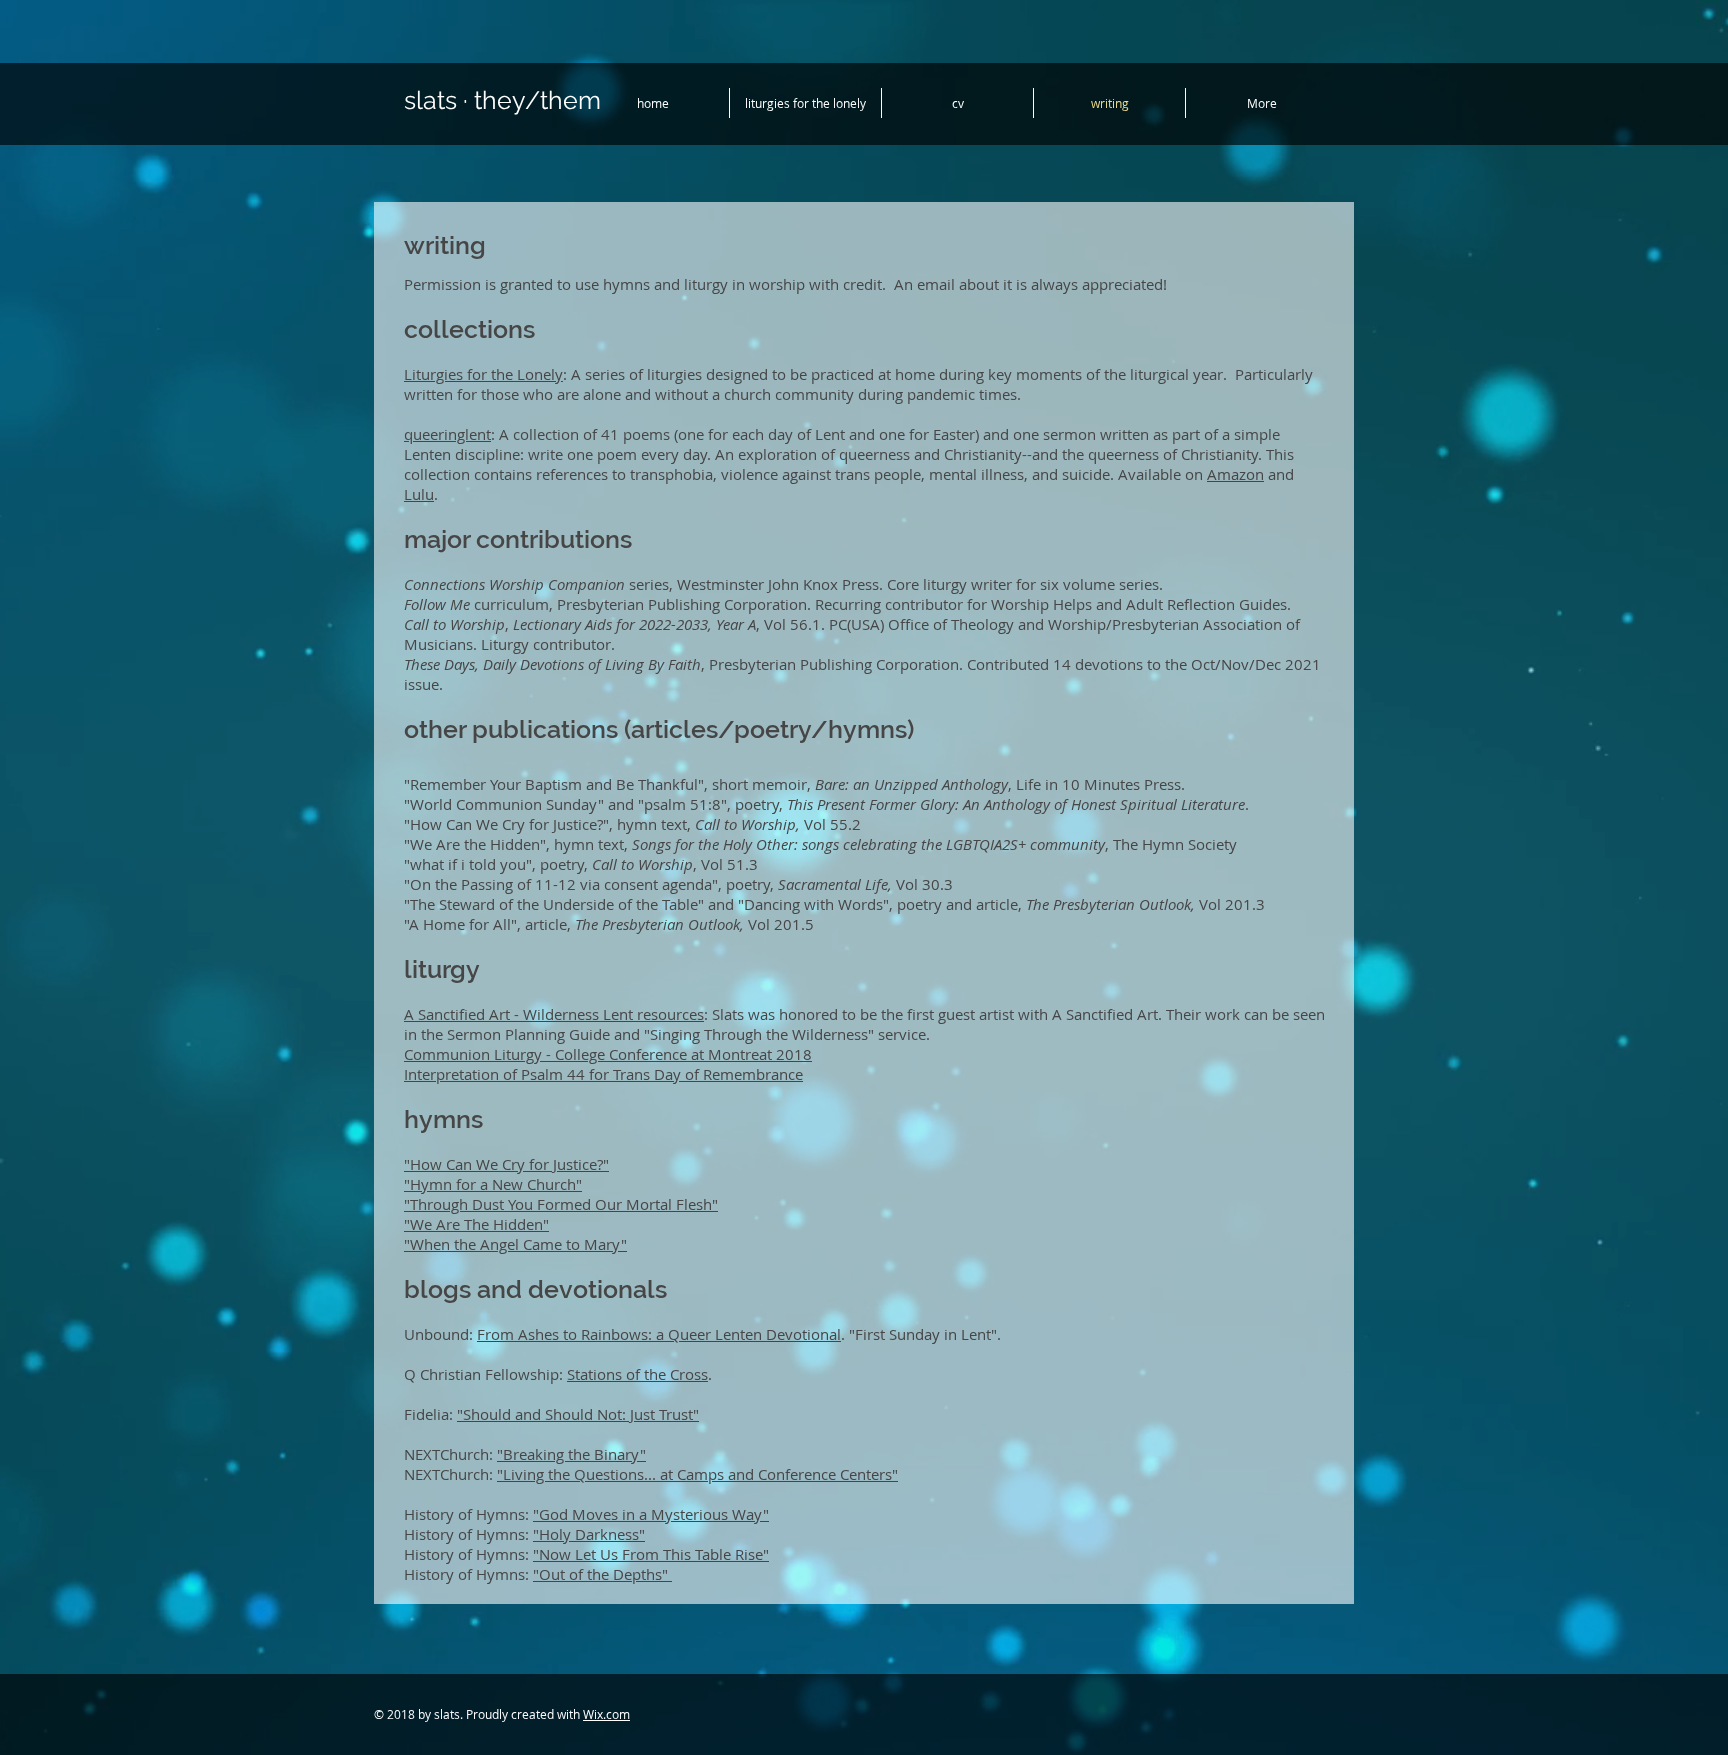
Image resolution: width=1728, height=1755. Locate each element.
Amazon (1235, 474)
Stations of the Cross (637, 1374)
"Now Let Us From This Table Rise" (651, 1554)
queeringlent (447, 434)
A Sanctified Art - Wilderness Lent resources (554, 1014)
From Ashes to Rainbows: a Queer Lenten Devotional (659, 1334)
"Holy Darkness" (589, 1534)
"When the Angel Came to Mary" (515, 1244)
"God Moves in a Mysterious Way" (651, 1514)
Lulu (419, 494)
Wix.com (606, 1714)
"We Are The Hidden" (476, 1224)
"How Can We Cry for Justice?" (506, 1164)
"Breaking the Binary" (571, 1454)
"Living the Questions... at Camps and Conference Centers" (697, 1474)
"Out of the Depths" (602, 1574)
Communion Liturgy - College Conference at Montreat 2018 (608, 1054)
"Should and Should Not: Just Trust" (578, 1414)
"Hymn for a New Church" (493, 1184)
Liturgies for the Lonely (483, 374)
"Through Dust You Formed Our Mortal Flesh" (561, 1204)
